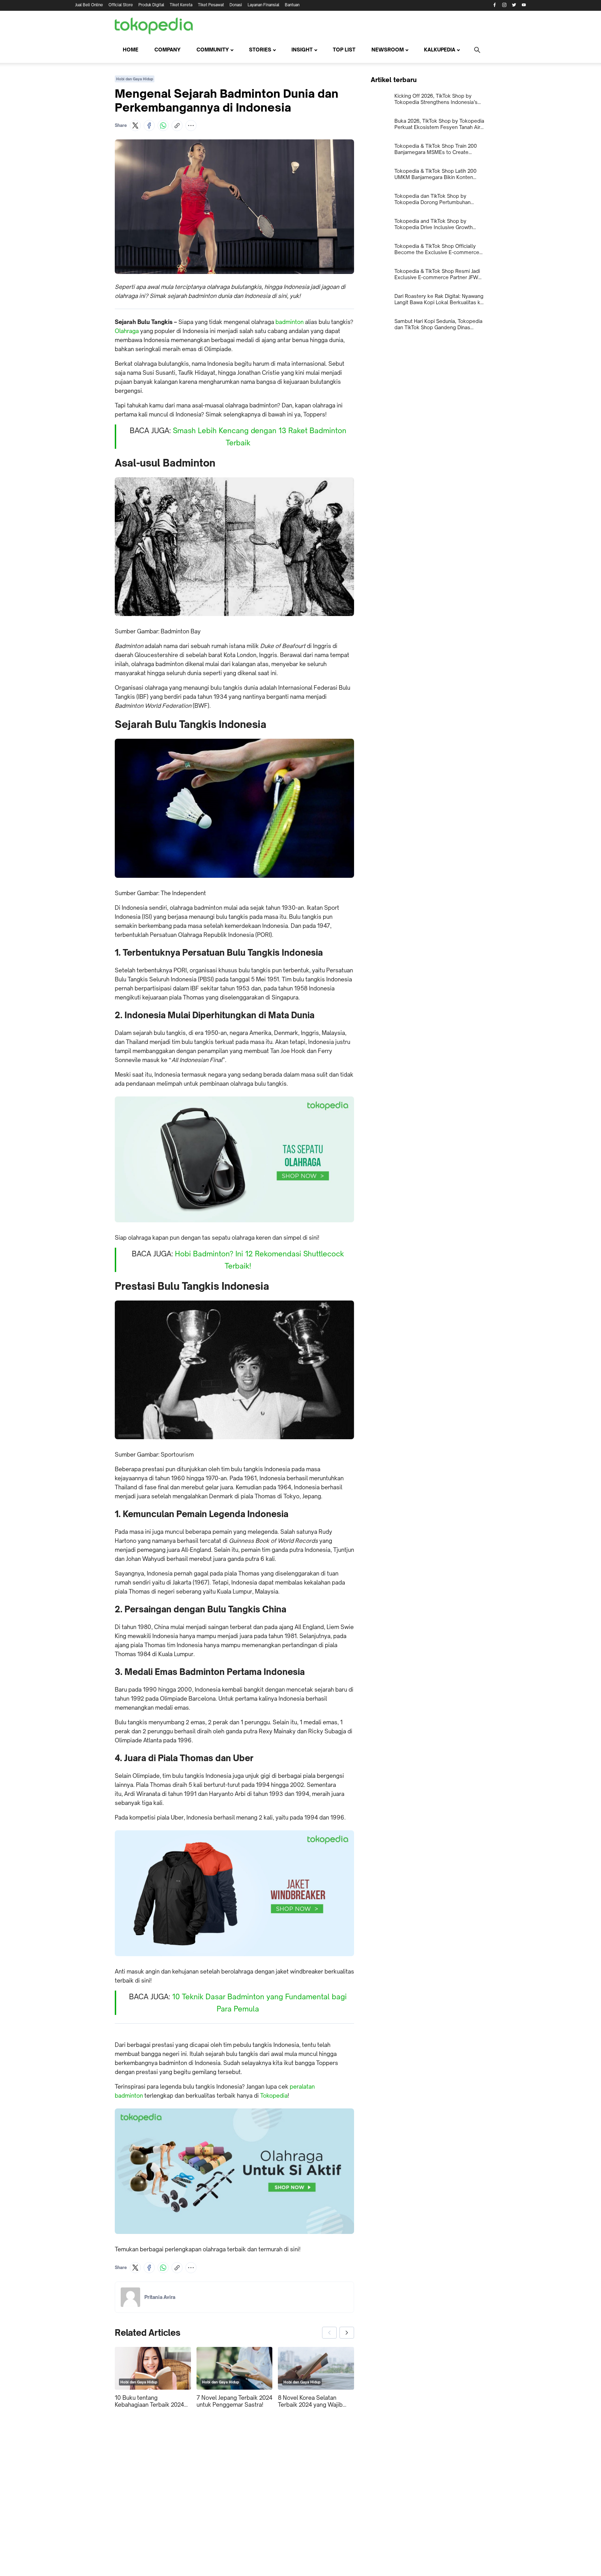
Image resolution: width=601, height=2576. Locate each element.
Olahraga (127, 331)
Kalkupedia (440, 50)
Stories (260, 50)
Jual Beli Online (89, 5)
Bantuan (292, 5)
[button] (135, 125)
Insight (302, 50)
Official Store (121, 5)
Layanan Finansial (263, 5)
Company (167, 50)
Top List (344, 50)
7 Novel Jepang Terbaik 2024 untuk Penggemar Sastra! (234, 2401)
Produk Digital (151, 5)
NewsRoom (388, 50)
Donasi (236, 5)
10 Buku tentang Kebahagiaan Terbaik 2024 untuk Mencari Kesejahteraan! (149, 2401)
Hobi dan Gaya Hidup (135, 79)
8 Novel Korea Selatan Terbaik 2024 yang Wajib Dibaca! (310, 2401)
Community (213, 50)
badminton (290, 322)
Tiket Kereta (181, 5)
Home (131, 50)
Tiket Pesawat (211, 5)
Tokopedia (274, 2096)
